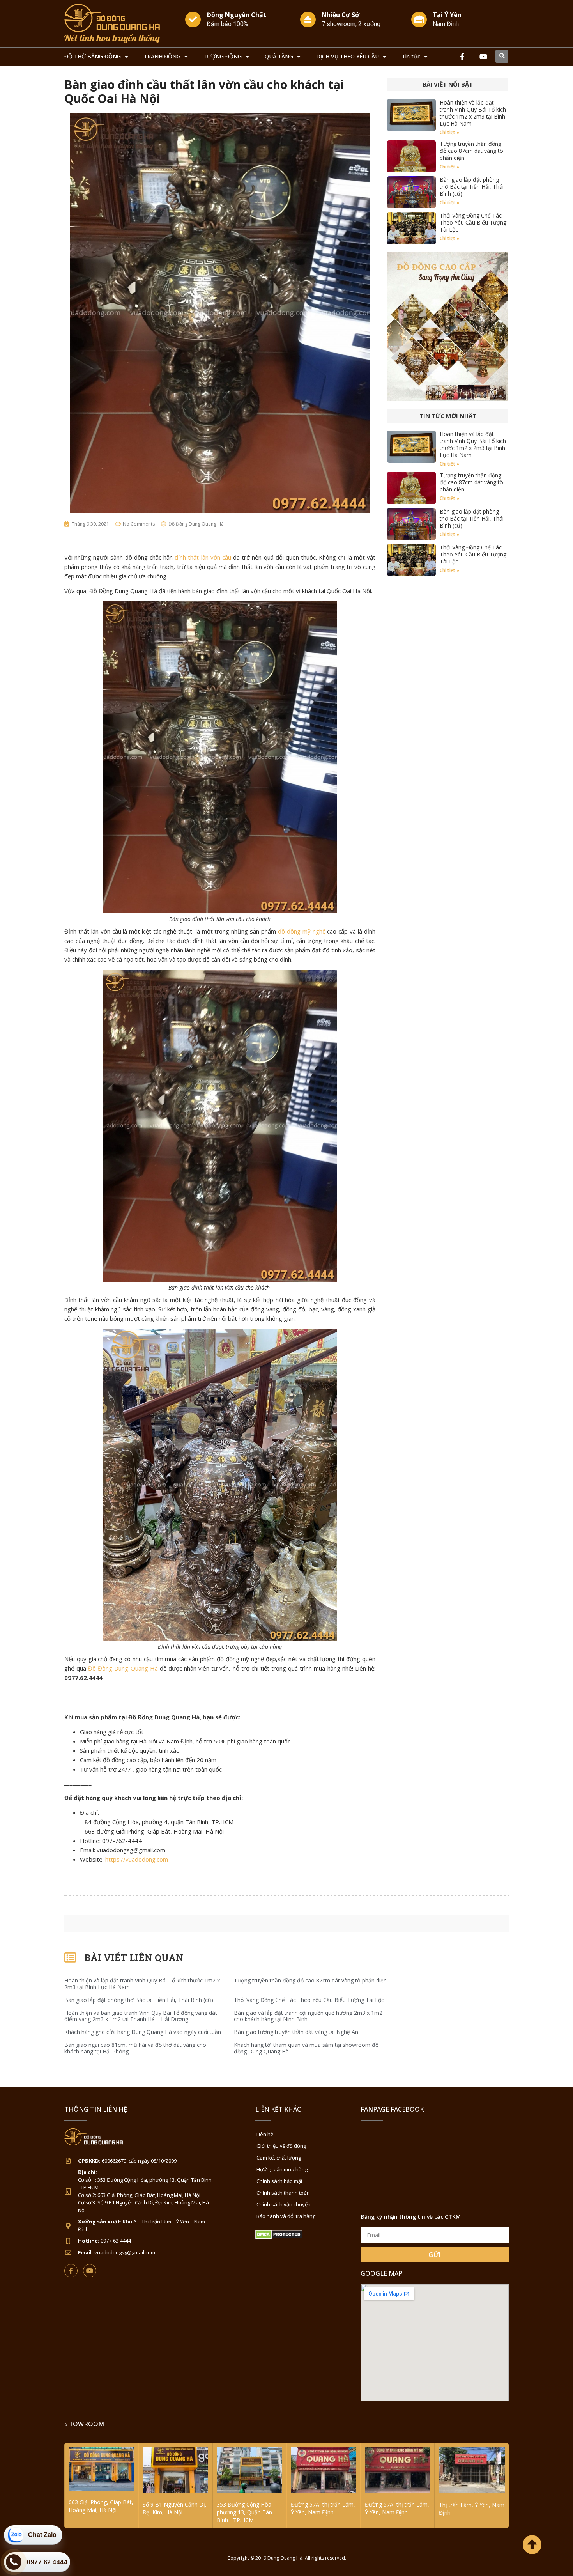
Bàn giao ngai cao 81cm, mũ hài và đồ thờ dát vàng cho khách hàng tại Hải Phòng (135, 2048)
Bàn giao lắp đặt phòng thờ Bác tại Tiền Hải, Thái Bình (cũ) (472, 187)
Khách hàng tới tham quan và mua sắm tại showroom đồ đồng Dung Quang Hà (306, 2048)
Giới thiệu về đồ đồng (281, 2146)
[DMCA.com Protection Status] (279, 2237)
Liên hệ (265, 2134)
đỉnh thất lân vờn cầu (203, 557)
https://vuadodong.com (137, 1859)
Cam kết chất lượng (279, 2158)
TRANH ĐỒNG (162, 56)
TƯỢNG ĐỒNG (223, 56)
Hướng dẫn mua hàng (282, 2169)
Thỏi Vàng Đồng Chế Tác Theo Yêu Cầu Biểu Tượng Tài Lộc (473, 222)
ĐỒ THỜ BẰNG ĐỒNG (93, 56)
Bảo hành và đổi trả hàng (286, 2216)
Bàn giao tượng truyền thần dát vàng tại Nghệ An (296, 2032)
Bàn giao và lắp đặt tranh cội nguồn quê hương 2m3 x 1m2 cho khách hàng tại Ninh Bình (308, 2016)
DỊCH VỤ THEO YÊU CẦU (348, 56)
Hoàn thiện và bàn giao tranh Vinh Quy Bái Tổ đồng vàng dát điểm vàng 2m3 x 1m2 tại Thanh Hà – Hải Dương (141, 2016)
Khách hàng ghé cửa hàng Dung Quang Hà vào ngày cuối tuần (143, 2032)
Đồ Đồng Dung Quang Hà (123, 1668)
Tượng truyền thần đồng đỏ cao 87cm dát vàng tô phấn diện (471, 151)
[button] (502, 56)
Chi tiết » (449, 132)
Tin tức (411, 56)
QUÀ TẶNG (279, 56)
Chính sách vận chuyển (284, 2204)
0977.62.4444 (47, 2562)
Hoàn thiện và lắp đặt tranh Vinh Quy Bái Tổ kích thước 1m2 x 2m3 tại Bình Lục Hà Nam (473, 113)
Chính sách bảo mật (279, 2181)
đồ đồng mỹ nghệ (302, 931)
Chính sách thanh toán (283, 2193)
